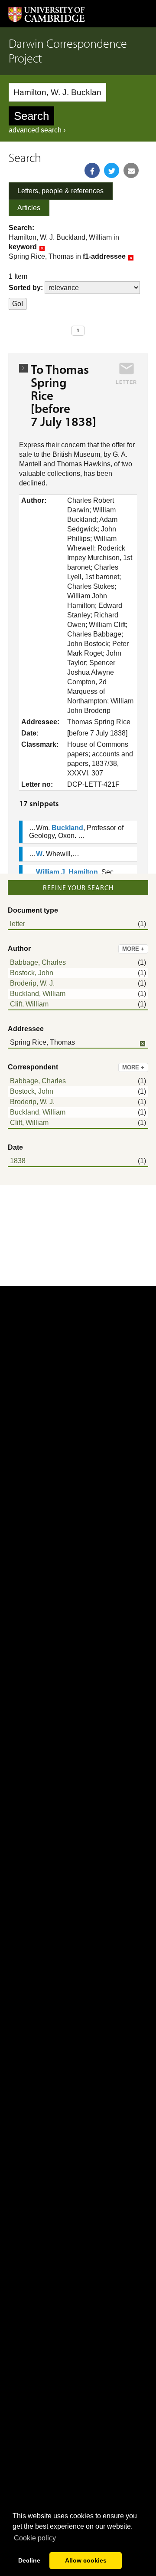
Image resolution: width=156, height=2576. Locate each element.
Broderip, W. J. (32, 983)
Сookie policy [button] (35, 2538)
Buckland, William (38, 994)
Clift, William (29, 1004)
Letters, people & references (60, 191)
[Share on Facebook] (92, 170)
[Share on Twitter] (112, 170)
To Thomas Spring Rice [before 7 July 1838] (63, 395)
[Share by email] (131, 170)
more (133, 949)
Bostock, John (32, 973)
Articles (29, 208)
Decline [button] (29, 2560)
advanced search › (37, 130)
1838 (18, 1161)
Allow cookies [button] (86, 2560)
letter (18, 924)
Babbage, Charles (38, 962)
